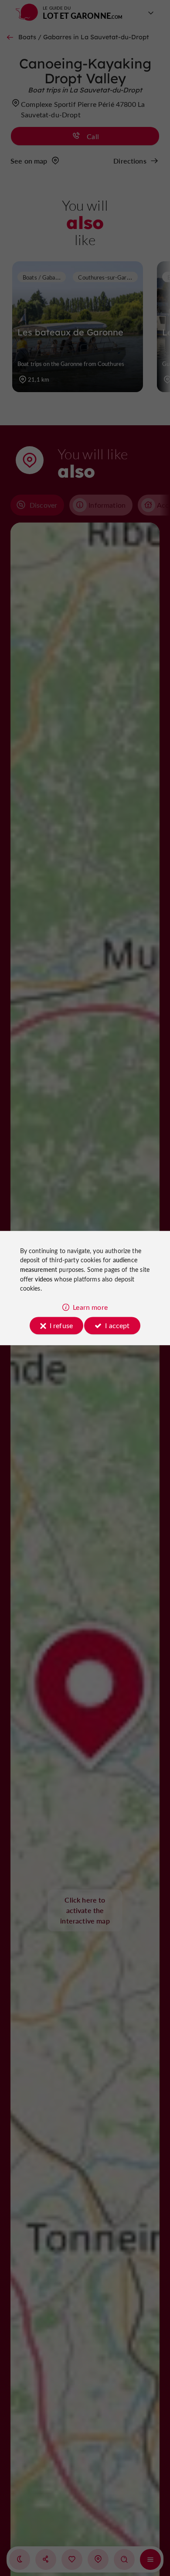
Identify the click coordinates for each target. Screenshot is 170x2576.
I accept (117, 1325)
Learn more (90, 1307)
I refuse (61, 1325)
